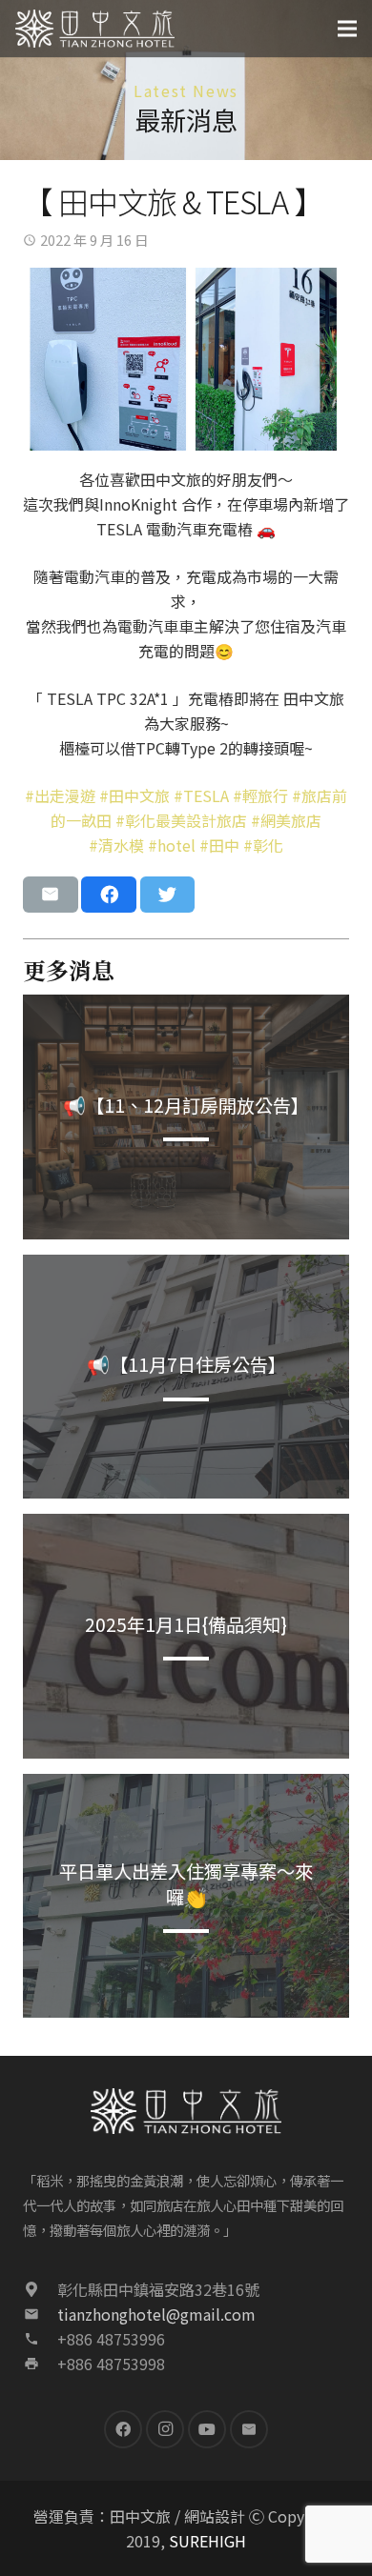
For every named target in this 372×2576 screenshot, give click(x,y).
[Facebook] (123, 2429)
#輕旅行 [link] (260, 795)
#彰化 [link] (263, 845)
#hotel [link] (172, 845)
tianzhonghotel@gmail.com (156, 2314)
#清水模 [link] (116, 845)
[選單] (347, 29)
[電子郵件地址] (249, 2429)
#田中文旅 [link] (134, 795)
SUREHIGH (207, 2541)
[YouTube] (207, 2429)
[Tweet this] (168, 895)
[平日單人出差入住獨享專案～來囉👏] (186, 1896)
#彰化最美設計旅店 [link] (181, 820)
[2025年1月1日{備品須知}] (186, 1636)
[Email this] (51, 895)
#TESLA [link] (201, 795)
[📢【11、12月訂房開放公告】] (186, 1117)
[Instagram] (165, 2429)
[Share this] (109, 895)
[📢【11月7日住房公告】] (186, 1377)
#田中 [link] (219, 845)
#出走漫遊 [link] (60, 795)
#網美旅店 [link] (286, 820)
